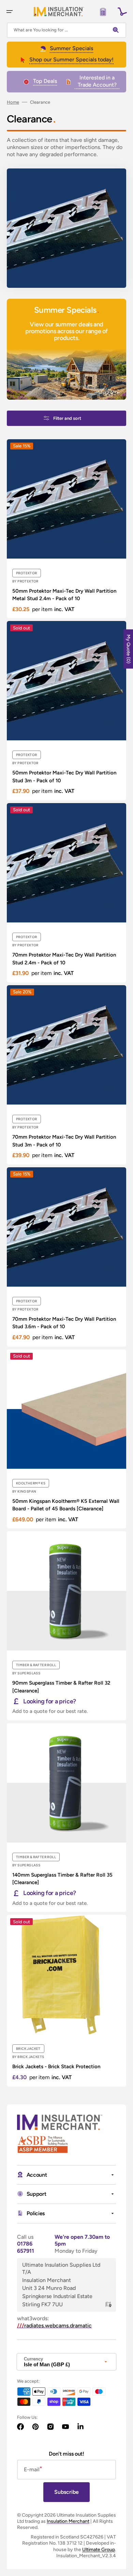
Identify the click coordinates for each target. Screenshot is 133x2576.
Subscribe (66, 2492)
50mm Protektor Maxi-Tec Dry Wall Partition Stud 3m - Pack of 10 (64, 777)
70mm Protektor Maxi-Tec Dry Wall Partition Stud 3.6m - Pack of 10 (64, 1323)
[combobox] (66, 30)
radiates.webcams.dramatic (54, 2326)
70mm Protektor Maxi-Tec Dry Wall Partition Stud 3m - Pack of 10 (64, 1141)
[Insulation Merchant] (59, 11)
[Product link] (66, 529)
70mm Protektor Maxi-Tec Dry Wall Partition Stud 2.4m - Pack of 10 (64, 959)
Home (13, 102)
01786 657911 (26, 2247)
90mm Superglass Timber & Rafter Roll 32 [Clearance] (61, 1687)
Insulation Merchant (68, 2521)
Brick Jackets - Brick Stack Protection (56, 2067)
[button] (10, 12)
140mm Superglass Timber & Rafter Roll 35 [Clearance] (62, 1879)
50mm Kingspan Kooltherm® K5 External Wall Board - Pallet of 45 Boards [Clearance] (66, 1505)
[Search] (117, 30)
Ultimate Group (99, 2550)
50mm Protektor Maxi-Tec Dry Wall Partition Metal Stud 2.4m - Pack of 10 (64, 595)
